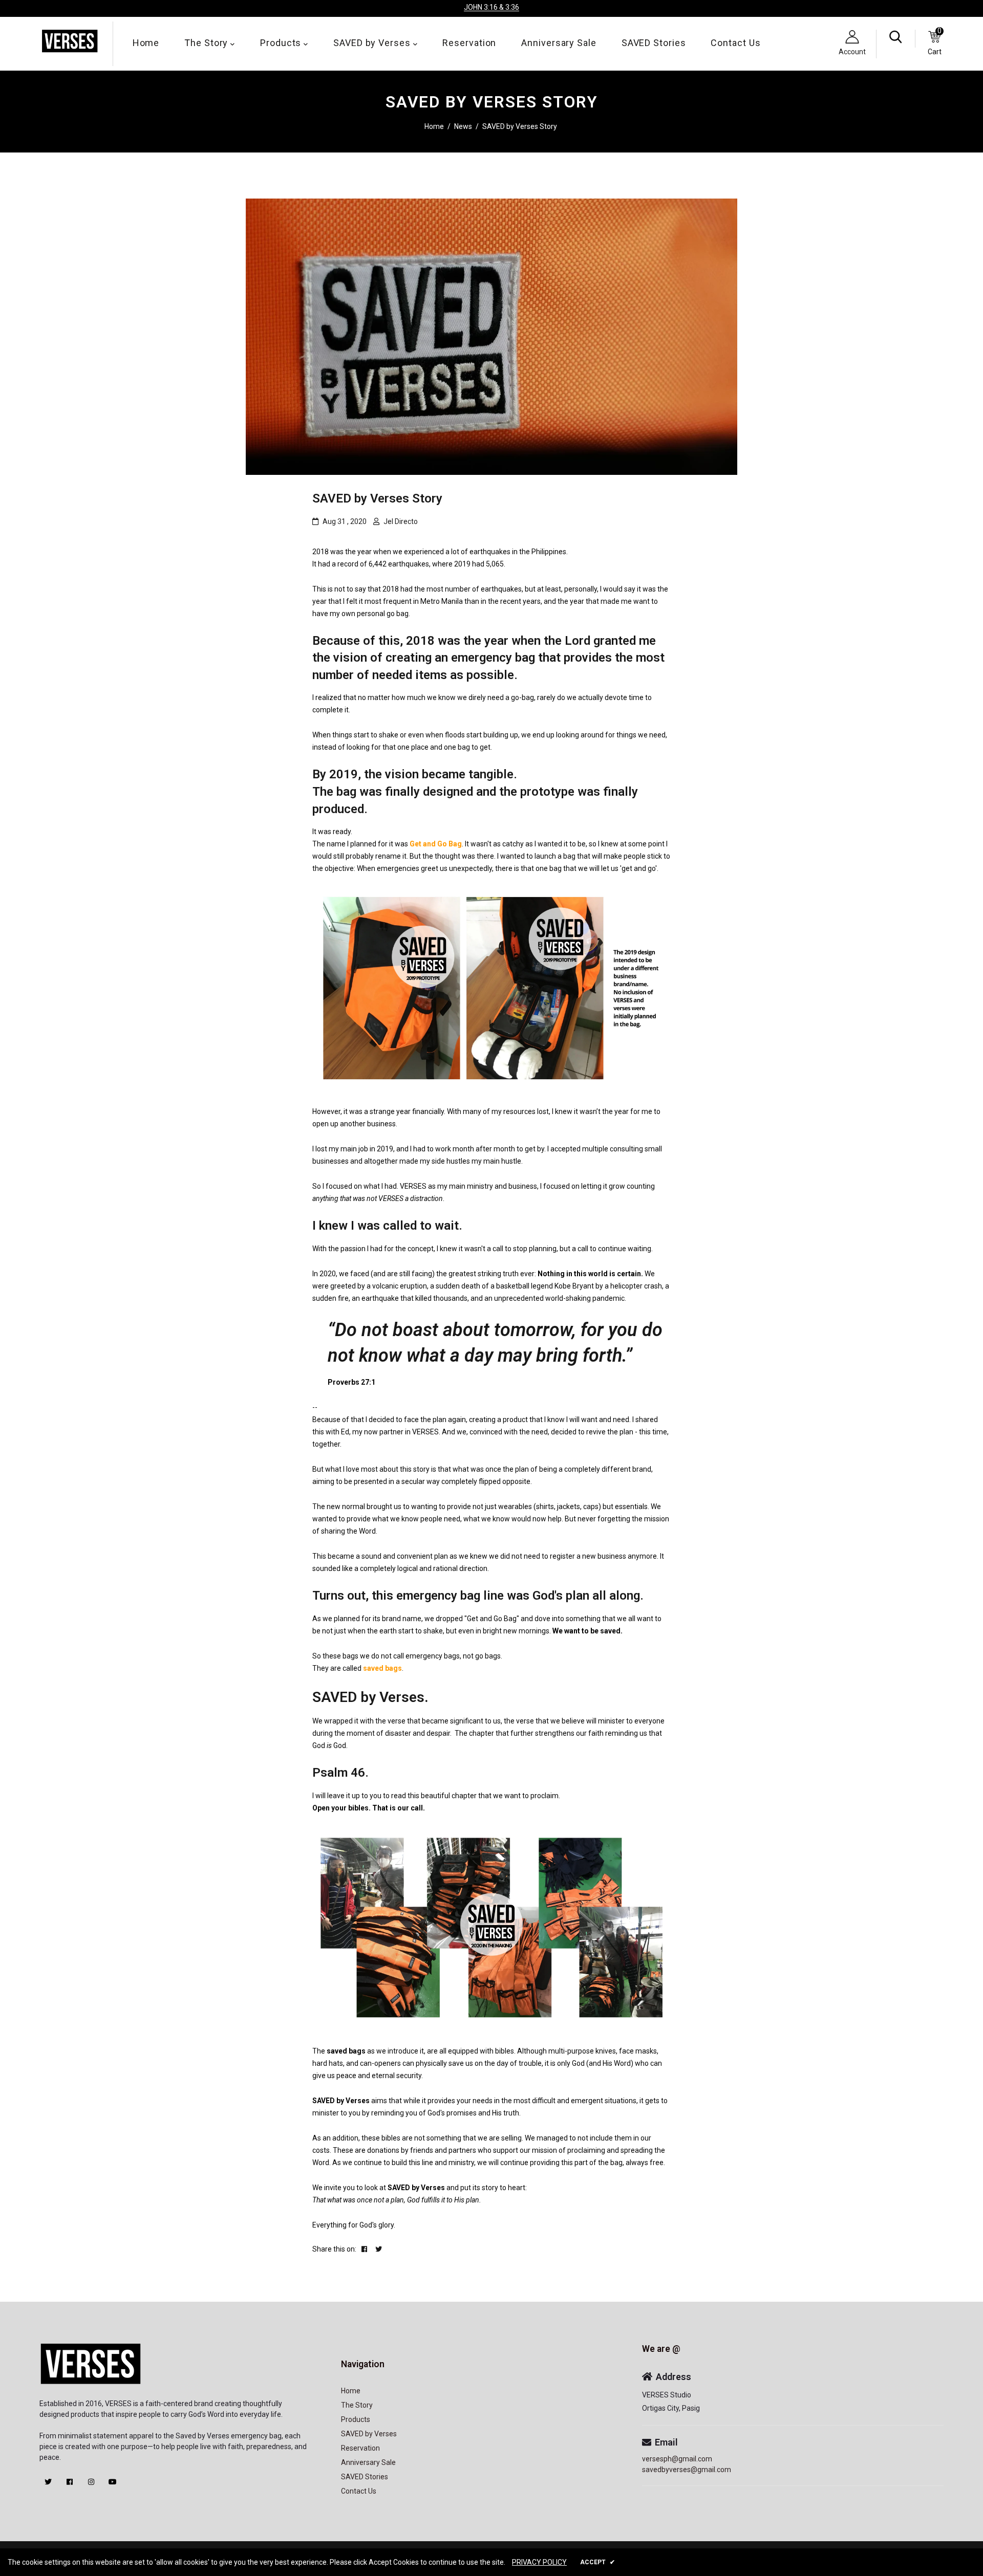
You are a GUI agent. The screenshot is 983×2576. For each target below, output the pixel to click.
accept (597, 2562)
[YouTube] (113, 2482)
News (463, 126)
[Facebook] (70, 2482)
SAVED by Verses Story (377, 498)
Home (146, 43)
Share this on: (334, 2249)
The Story (207, 43)
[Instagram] (91, 2482)
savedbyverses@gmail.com (687, 2470)
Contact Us (735, 43)
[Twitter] (48, 2482)
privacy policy (539, 2562)
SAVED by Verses (373, 43)
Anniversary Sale (559, 43)
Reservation (469, 43)
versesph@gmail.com (677, 2459)
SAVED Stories (654, 43)
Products (282, 43)
